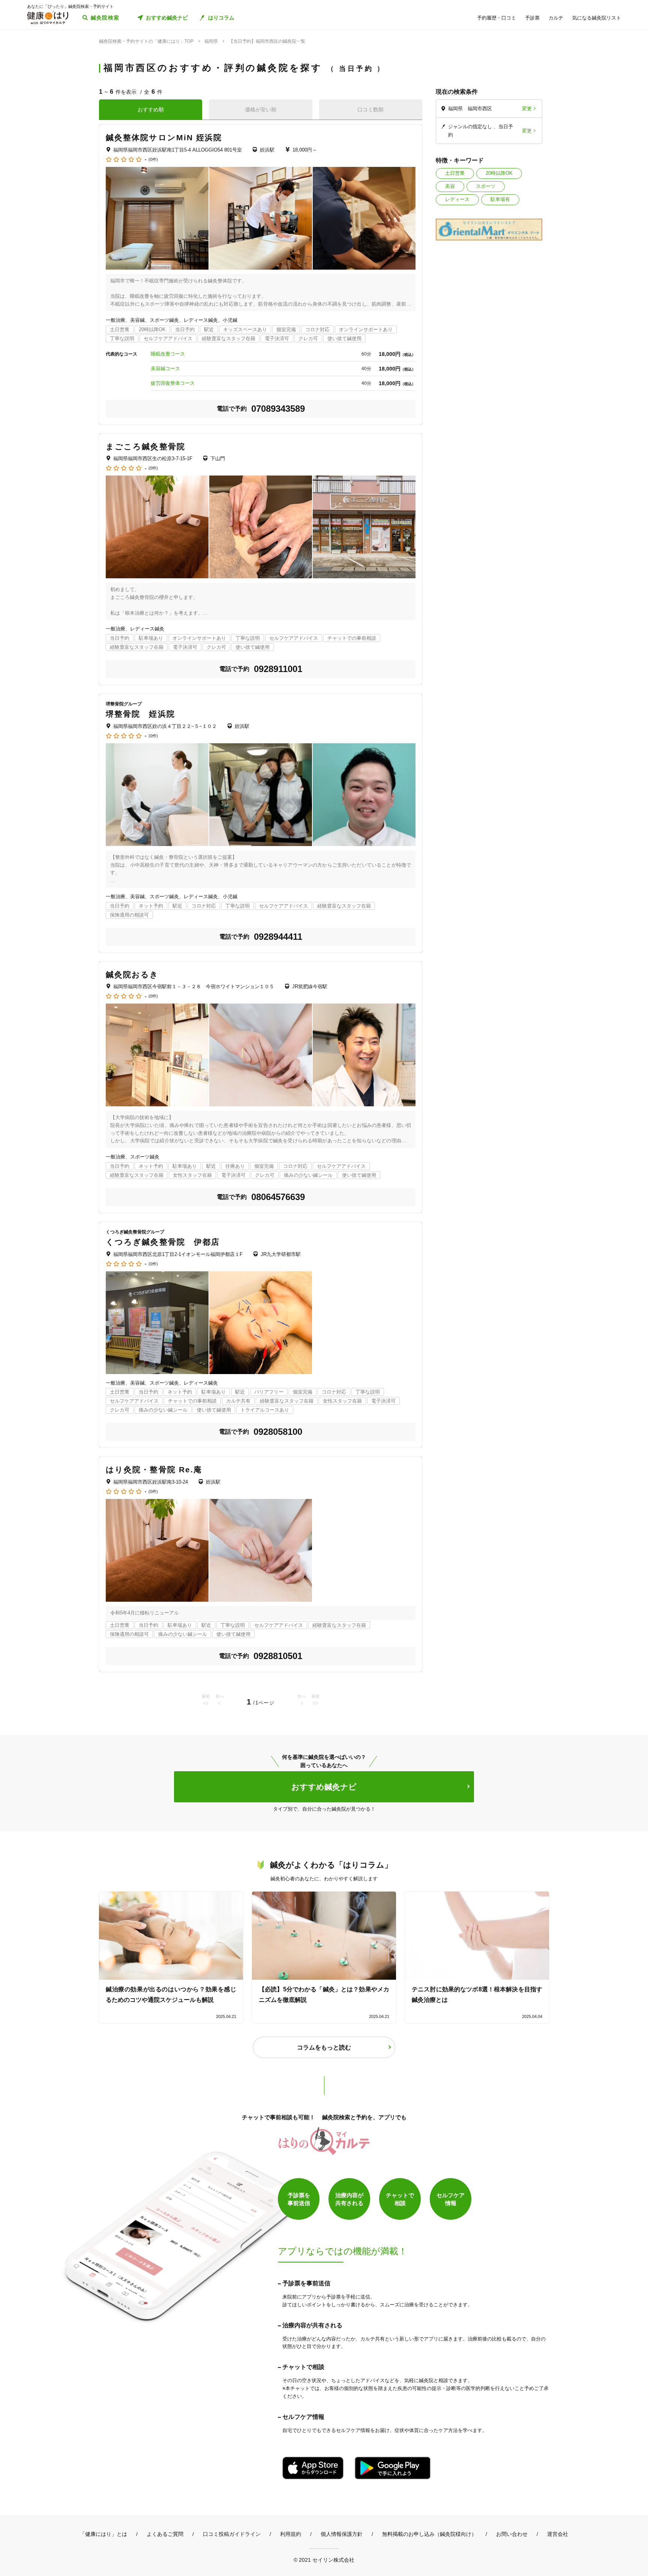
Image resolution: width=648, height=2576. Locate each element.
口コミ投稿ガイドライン (232, 2534)
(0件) (153, 160)
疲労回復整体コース (173, 383)
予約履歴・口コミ (496, 18)
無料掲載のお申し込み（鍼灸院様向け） (429, 2534)
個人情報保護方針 (342, 2534)
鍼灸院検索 (105, 18)
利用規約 (291, 2534)
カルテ (556, 18)
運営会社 (558, 2534)
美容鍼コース (165, 368)
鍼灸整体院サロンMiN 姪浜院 (164, 137)
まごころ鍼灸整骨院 (145, 446)
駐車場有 (500, 199)
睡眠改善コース (168, 354)
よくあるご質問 (165, 2534)
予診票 (532, 18)
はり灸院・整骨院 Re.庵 (154, 1470)
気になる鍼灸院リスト (597, 18)
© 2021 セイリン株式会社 (324, 2560)
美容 (450, 186)
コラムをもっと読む (324, 2047)
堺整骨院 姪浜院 (140, 714)
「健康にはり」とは (103, 2534)
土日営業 (455, 173)
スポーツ (486, 186)
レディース (457, 199)
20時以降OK (499, 173)
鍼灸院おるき (132, 974)
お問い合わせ (512, 2534)
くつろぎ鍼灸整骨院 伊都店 (163, 1242)
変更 (527, 109)
